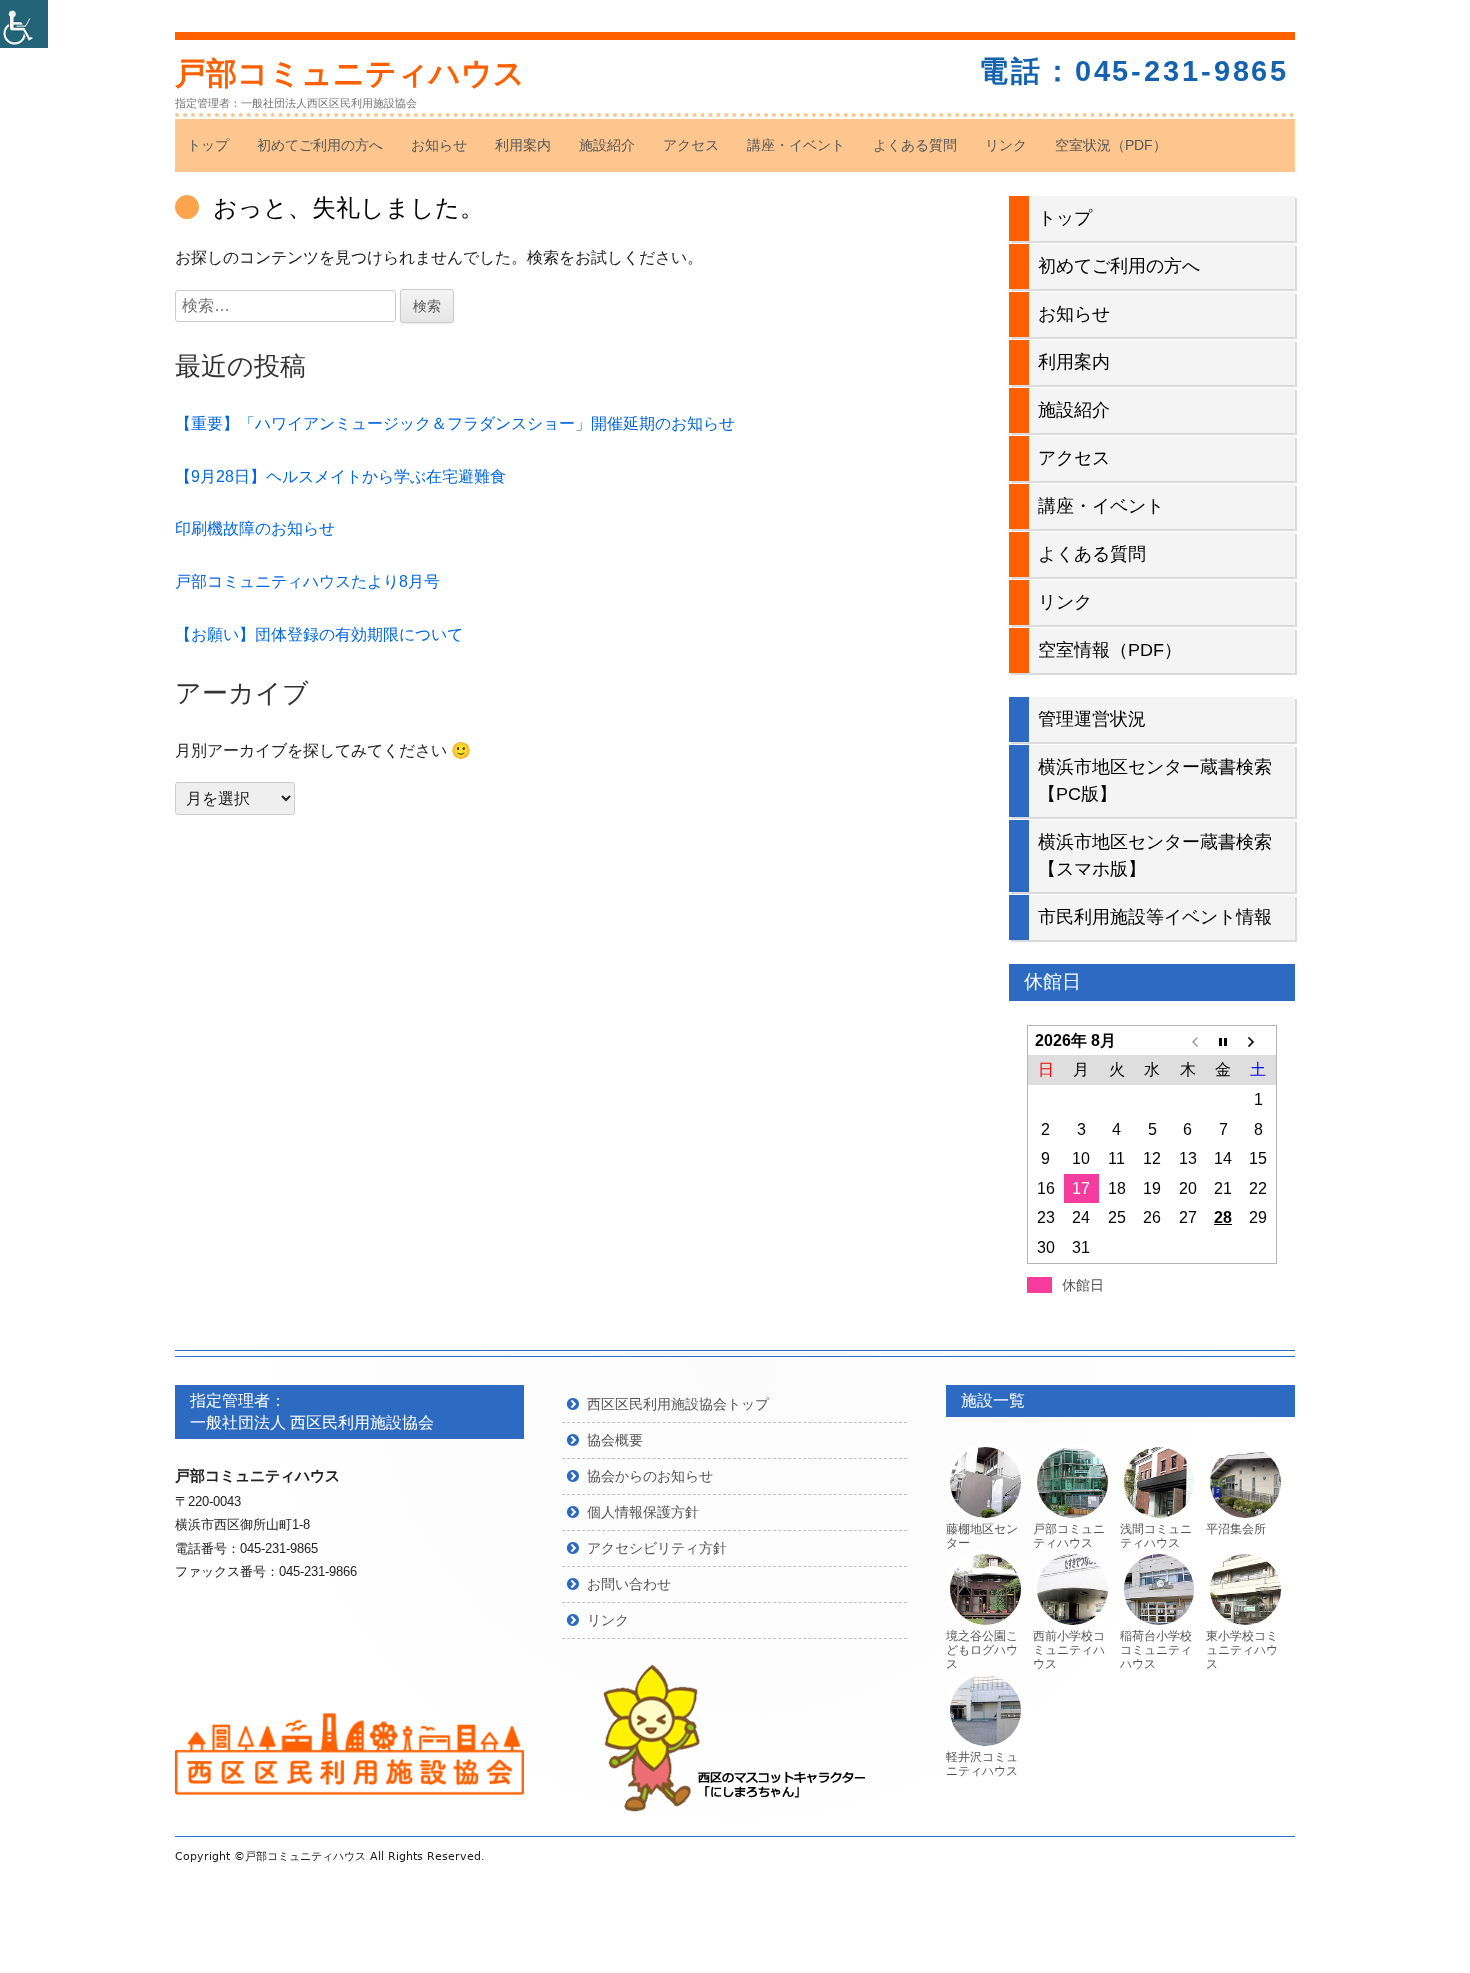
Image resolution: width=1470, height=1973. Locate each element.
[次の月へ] (1258, 1041)
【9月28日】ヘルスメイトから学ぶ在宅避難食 (340, 476)
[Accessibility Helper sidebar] (24, 24)
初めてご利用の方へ (320, 145)
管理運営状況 (1092, 719)
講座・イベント (796, 145)
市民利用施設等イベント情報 (1155, 917)
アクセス (691, 145)
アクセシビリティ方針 (657, 1548)
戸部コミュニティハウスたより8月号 (307, 581)
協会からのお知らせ (650, 1476)
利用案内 (523, 145)
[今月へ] (1222, 1041)
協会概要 (615, 1440)
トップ (208, 145)
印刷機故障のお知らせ (255, 528)
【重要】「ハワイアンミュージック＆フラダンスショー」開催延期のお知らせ (455, 423)
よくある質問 (915, 145)
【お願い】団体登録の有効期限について (319, 634)
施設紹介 (607, 145)
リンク (1006, 145)
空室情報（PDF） (1110, 650)
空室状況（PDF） (1111, 145)
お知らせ (439, 145)
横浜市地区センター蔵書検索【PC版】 (1155, 780)
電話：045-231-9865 (1134, 71)
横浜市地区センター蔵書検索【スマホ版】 (1155, 855)
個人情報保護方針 (643, 1512)
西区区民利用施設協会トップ (678, 1404)
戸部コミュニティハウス (350, 73)
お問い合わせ (629, 1584)
